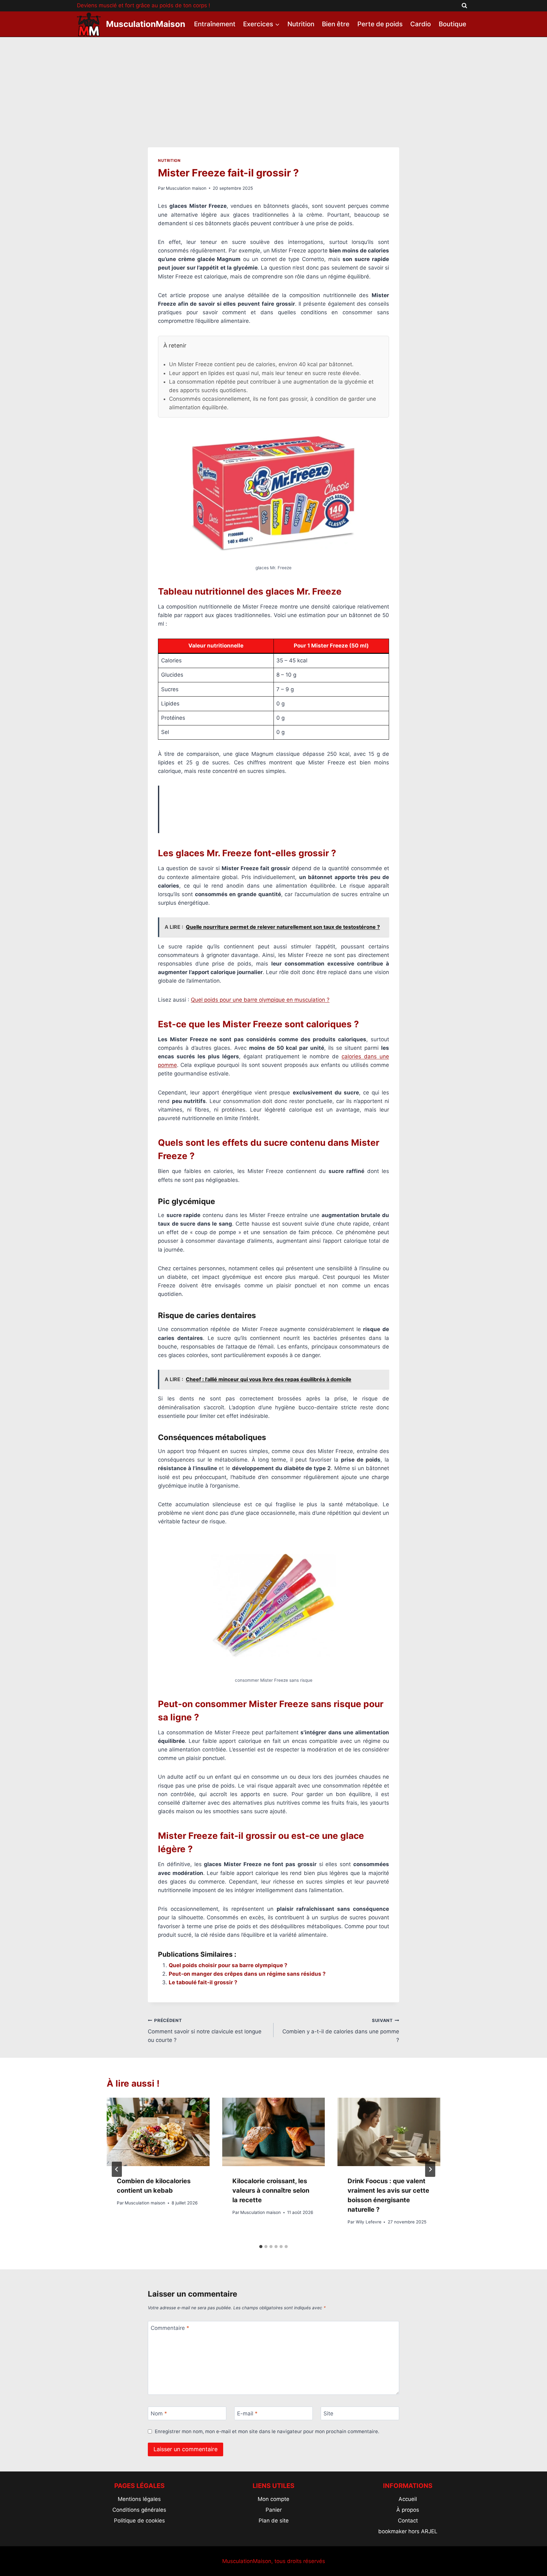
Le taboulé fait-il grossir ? (203, 1982)
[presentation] (158, 2132)
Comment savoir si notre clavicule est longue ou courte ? (205, 2031)
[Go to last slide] (117, 2169)
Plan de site (274, 2521)
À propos (408, 2510)
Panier (274, 2510)
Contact (408, 2521)
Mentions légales (139, 2499)
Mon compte (273, 2499)
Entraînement (215, 24)
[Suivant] (430, 2169)
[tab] (261, 2247)
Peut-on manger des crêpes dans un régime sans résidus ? (247, 1974)
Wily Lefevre (369, 2222)
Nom (159, 2413)
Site (328, 2413)
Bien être (336, 24)
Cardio (421, 24)
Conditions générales (139, 2510)
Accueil (408, 2499)
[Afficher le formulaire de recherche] (464, 6)
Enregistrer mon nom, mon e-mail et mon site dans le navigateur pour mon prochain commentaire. (267, 2431)
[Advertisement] (273, 85)
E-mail (247, 2413)
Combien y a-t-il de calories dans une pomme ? (341, 2031)
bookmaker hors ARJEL (408, 2531)
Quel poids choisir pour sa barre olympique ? (228, 1965)
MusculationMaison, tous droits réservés (274, 2561)
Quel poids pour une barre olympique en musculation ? (260, 1000)
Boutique (453, 24)
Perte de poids (380, 24)
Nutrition (301, 24)
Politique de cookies (139, 2521)
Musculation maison (186, 188)
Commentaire (170, 2328)
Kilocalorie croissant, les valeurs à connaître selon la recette (271, 2190)
